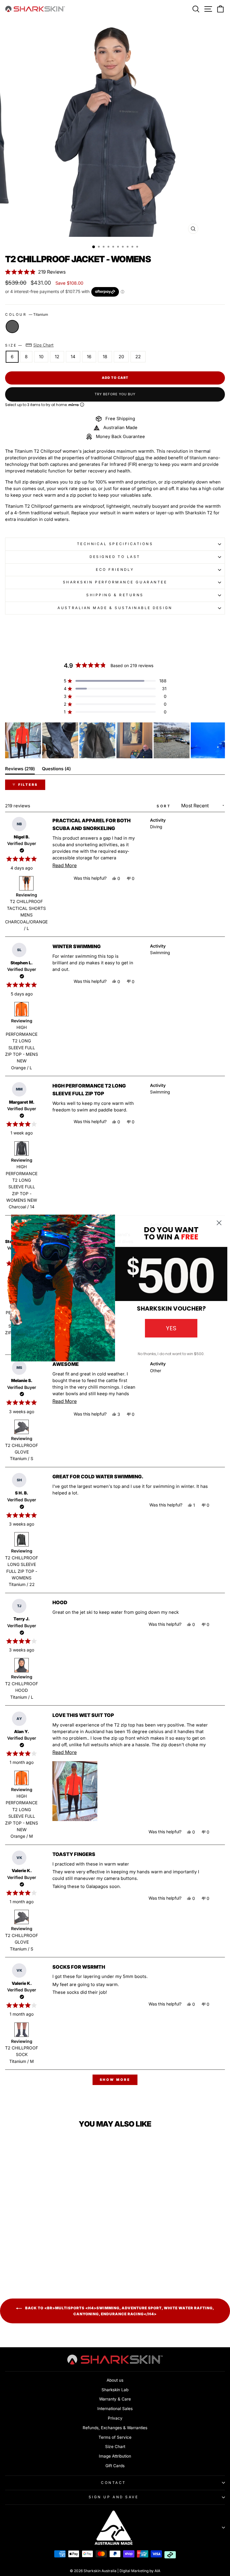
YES (171, 1328)
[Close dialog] (219, 1223)
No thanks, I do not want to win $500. (171, 1354)
